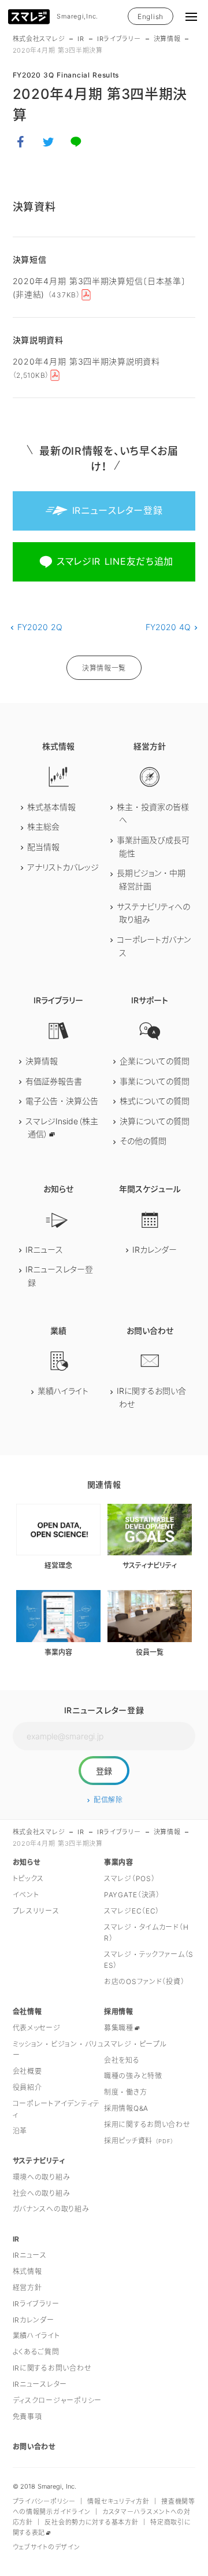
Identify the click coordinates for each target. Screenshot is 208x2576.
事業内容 (119, 1862)
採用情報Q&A (126, 2108)
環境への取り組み (42, 2177)
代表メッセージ (37, 2028)
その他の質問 (143, 1141)
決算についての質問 (155, 1121)
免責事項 (27, 2417)
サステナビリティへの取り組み (153, 913)
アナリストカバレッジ (63, 867)
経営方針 (27, 2288)
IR (81, 39)
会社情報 (27, 2012)
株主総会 (43, 827)
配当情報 (43, 847)
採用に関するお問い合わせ (147, 2124)
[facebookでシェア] (21, 142)
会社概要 (27, 2071)
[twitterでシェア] (49, 142)
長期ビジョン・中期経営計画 (151, 879)
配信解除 (108, 1800)
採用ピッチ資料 (139, 2141)
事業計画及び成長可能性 (153, 847)
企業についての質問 (155, 1061)
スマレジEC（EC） (132, 1911)
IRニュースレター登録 (59, 1276)
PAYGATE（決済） (132, 1895)
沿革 (20, 2131)
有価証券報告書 (54, 1081)
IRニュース (44, 1250)
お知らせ (27, 1862)
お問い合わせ (34, 2447)
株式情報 (27, 2271)
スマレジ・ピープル (135, 2044)
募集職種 (119, 2028)
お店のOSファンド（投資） (144, 1981)
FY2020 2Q (40, 627)
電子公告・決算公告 (62, 1101)
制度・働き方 (125, 2092)
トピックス (29, 1878)
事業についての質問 (155, 1081)
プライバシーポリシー (44, 2501)
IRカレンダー (155, 1250)
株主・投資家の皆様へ (153, 814)
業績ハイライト (63, 1391)
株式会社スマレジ (39, 39)
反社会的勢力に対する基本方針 (91, 2522)
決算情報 (167, 39)
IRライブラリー (119, 39)
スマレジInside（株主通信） (62, 1128)
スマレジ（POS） (129, 1878)
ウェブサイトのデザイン (47, 2547)
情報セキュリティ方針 (118, 2501)
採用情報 (119, 2012)
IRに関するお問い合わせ (151, 1397)
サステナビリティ (39, 2161)
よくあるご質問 (36, 2352)
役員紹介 (27, 2087)
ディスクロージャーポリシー (57, 2400)
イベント (26, 1895)
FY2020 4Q (168, 627)
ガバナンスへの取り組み (51, 2209)
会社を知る (122, 2060)
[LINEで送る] (76, 142)
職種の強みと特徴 (133, 2076)
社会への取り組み (42, 2193)
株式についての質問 (155, 1101)
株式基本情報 (51, 807)
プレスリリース (36, 1911)
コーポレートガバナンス (154, 946)
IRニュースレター (40, 2384)
